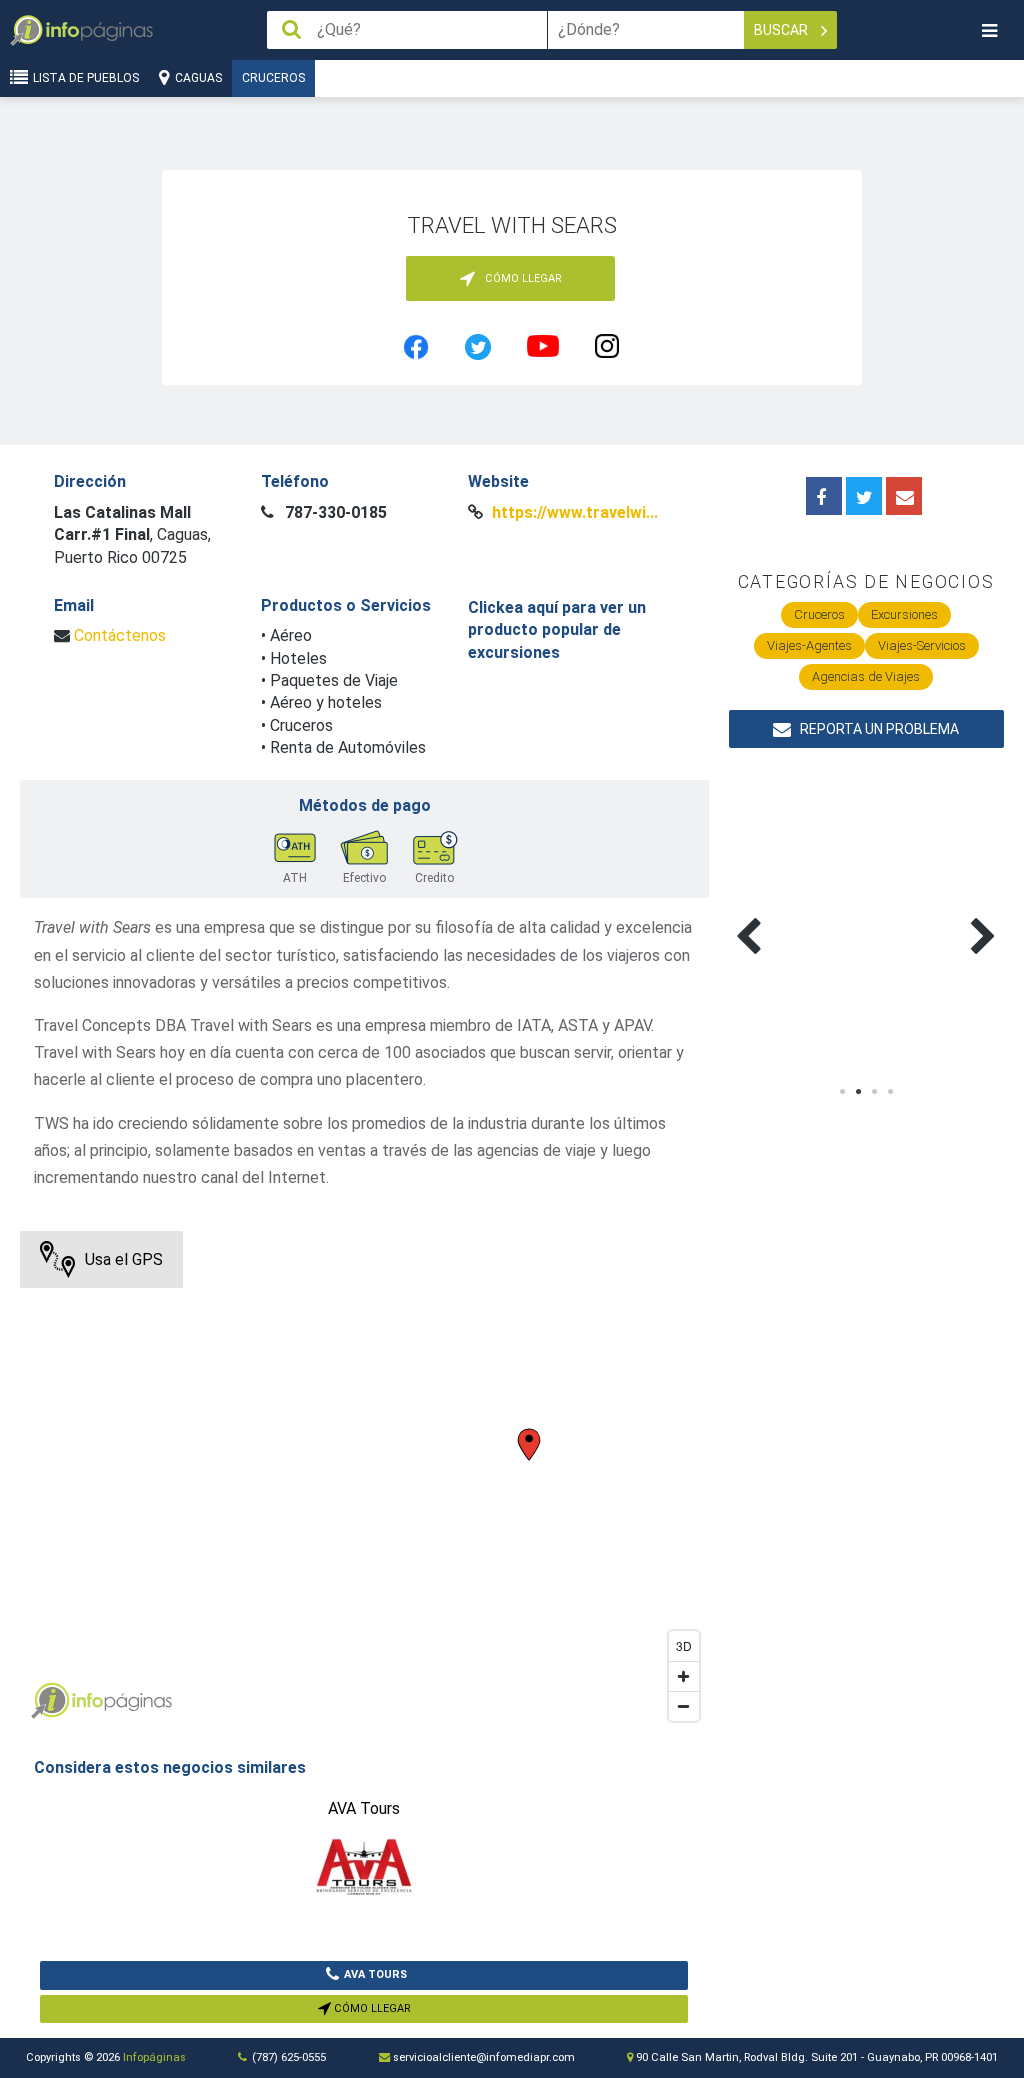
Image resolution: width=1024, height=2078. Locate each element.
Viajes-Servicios (922, 645)
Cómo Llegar (371, 2008)
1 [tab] (842, 1092)
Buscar (782, 30)
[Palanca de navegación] (989, 30)
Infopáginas (154, 2057)
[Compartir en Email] (904, 496)
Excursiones (904, 614)
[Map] (364, 1481)
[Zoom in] (684, 1676)
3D (684, 1645)
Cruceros (273, 78)
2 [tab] (858, 1092)
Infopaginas (50, 1701)
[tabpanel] (798, 913)
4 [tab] (890, 1092)
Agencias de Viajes (866, 676)
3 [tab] (874, 1092)
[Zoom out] (684, 1706)
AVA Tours (375, 1974)
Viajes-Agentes (809, 645)
